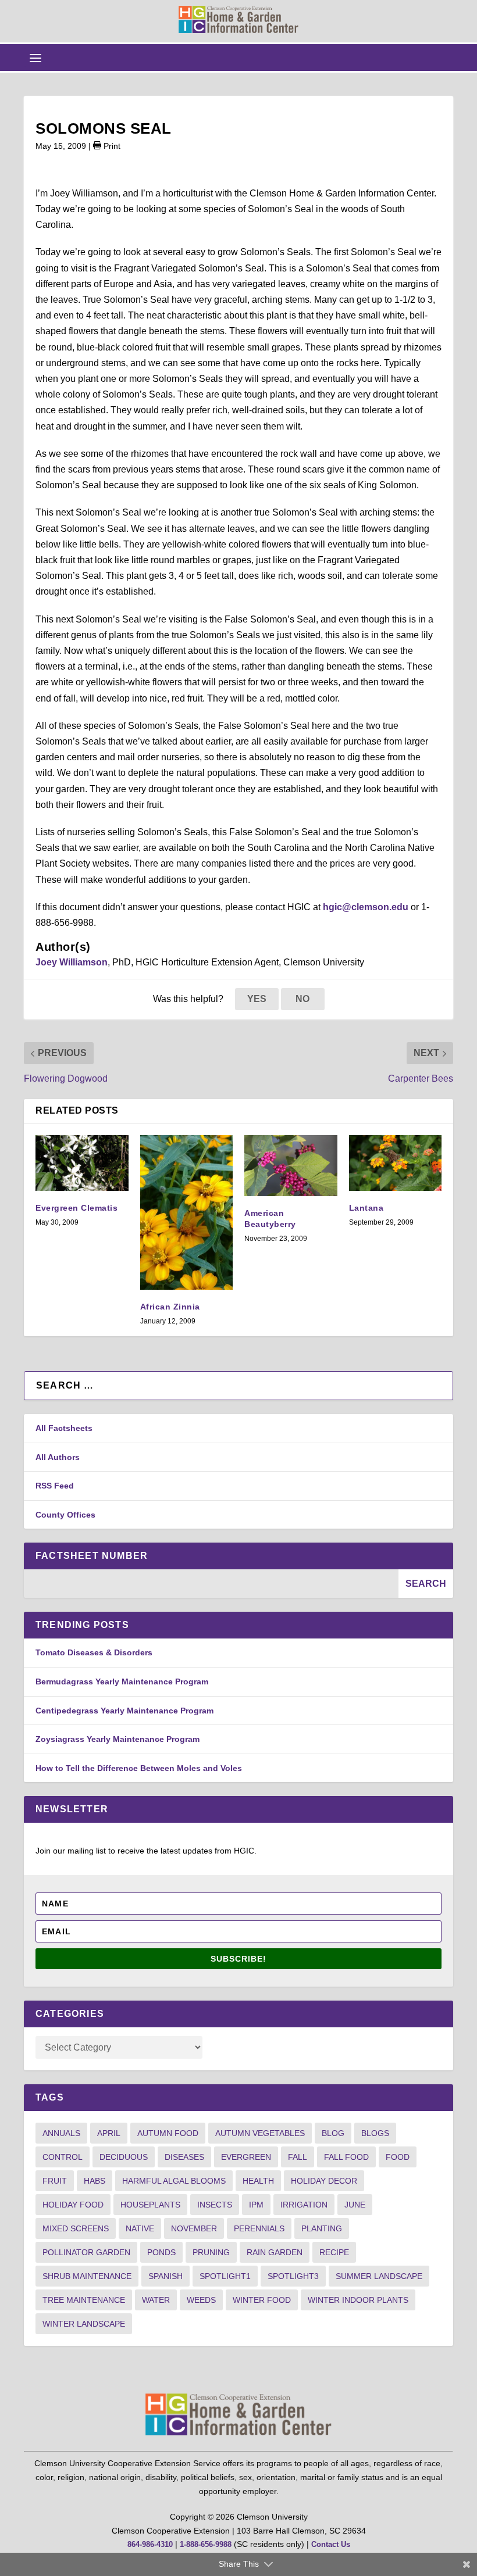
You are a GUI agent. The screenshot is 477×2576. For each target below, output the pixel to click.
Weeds (201, 2300)
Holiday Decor (324, 2181)
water (156, 2300)
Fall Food (346, 2157)
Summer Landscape (379, 2276)
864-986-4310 (150, 2544)
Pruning (211, 2252)
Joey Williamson (72, 962)
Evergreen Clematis (76, 1208)
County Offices (65, 1515)
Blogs (375, 2133)
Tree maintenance (84, 2300)
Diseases (184, 2157)
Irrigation (304, 2205)
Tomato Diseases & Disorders (94, 1652)
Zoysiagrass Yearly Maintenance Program (118, 1739)
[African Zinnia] (187, 1212)
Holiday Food (73, 2205)
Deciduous (124, 2157)
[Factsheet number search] (211, 1584)
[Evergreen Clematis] (82, 1163)
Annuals (61, 2133)
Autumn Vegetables (260, 2133)
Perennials (259, 2228)
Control (63, 2157)
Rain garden (275, 2252)
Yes (257, 999)
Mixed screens (76, 2228)
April (109, 2133)
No (302, 999)
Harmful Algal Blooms (174, 2181)
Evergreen (246, 2157)
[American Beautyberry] (291, 1166)
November (194, 2228)
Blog (333, 2133)
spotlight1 (225, 2276)
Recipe (334, 2252)
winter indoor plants (358, 2300)
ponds (161, 2252)
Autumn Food (168, 2133)
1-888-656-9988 (206, 2544)
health (258, 2181)
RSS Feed (55, 1486)
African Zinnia (170, 1307)
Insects (215, 2205)
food (398, 2157)
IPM (256, 2205)
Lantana (366, 1208)
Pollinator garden (86, 2252)
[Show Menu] (35, 58)
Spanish (165, 2276)
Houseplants (150, 2205)
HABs (95, 2181)
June (355, 2205)
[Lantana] (396, 1163)
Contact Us (331, 2544)
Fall (298, 2157)
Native (140, 2228)
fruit (55, 2181)
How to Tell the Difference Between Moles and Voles (139, 1768)
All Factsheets (64, 1428)
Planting (322, 2228)
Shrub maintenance (87, 2276)
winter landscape (84, 2324)
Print (111, 146)
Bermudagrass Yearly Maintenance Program (122, 1681)
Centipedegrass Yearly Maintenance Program (124, 1711)
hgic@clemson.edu (366, 907)
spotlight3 (293, 2276)
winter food (262, 2300)
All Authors (58, 1457)
